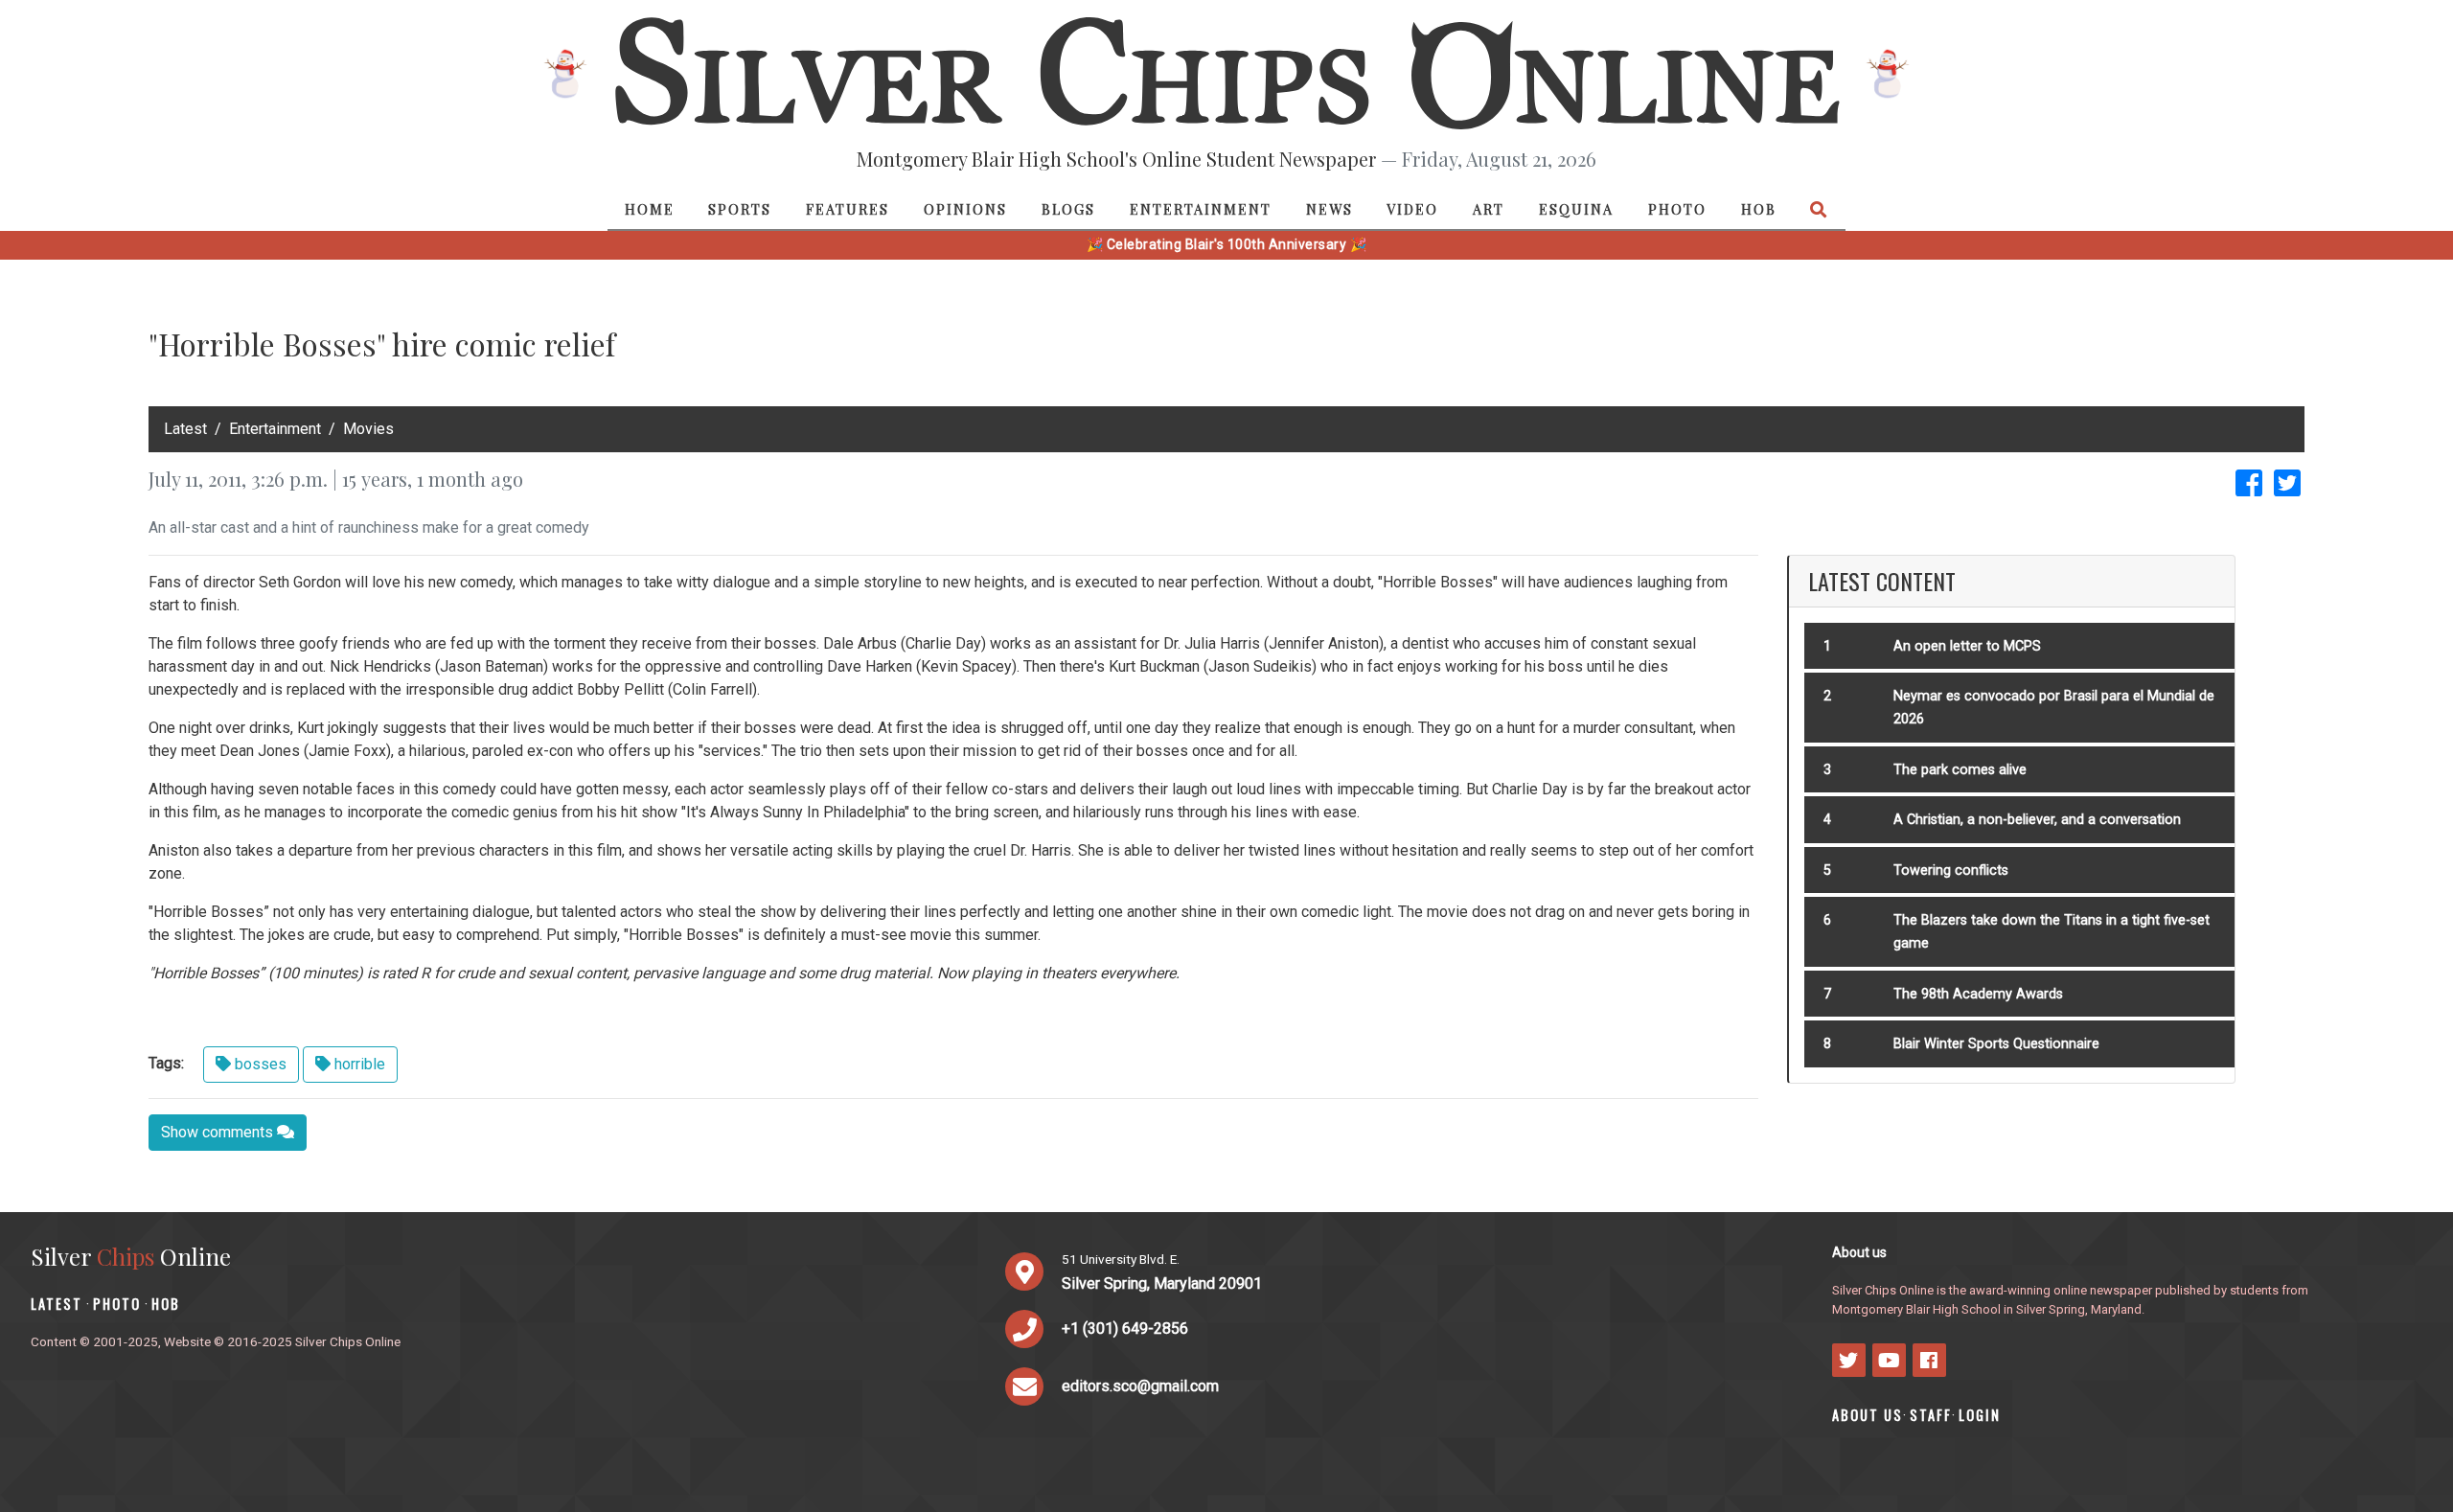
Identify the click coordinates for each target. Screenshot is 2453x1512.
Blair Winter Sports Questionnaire (1996, 1044)
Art (1489, 209)
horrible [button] (358, 1064)
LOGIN (1980, 1415)
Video (1412, 209)
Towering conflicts (1951, 871)
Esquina (1576, 209)
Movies (368, 429)
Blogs (1068, 209)
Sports (740, 209)
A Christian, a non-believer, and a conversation (2037, 820)
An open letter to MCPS (1967, 646)
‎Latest (185, 429)
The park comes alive (1960, 770)
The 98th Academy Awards (1978, 994)
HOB (1759, 209)
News (1330, 209)
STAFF (1931, 1415)
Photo (1677, 209)
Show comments (219, 1132)
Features (848, 209)
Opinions (965, 209)
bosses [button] (259, 1064)
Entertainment (1201, 209)
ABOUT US (1868, 1415)
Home (650, 209)
